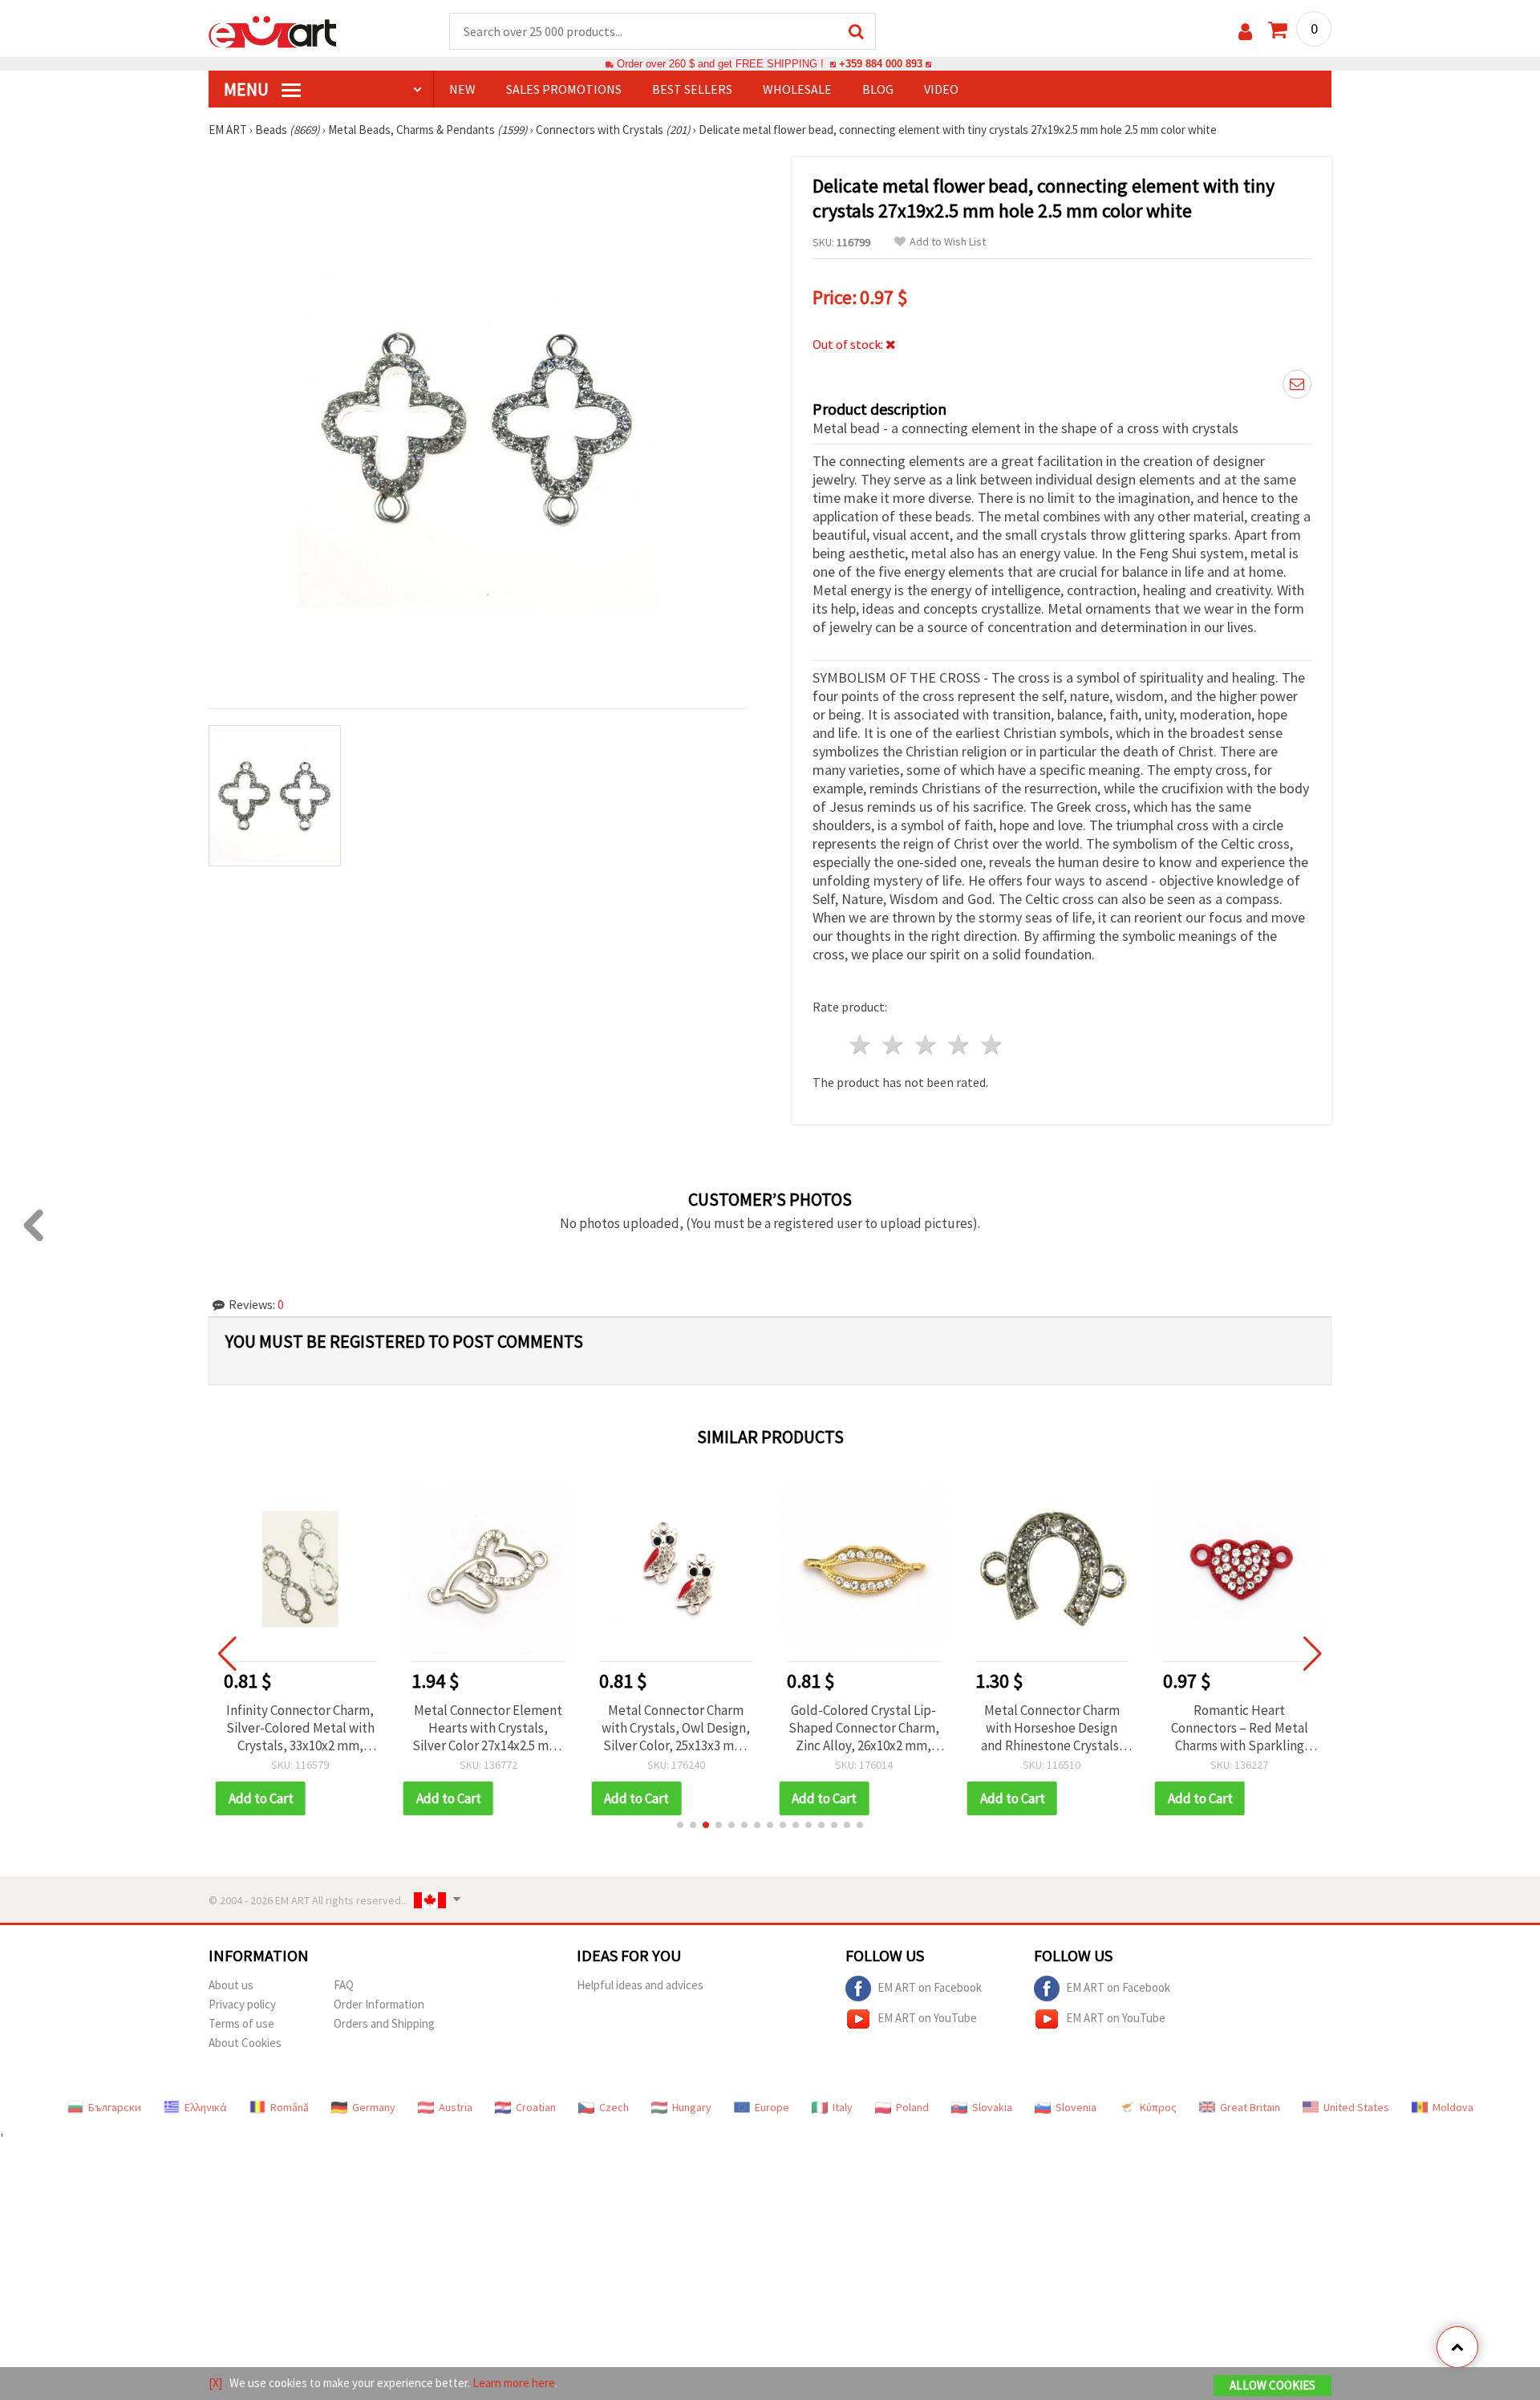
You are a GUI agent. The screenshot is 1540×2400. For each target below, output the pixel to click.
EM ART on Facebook (930, 1987)
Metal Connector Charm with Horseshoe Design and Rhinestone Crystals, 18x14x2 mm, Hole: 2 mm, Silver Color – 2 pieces (1052, 1728)
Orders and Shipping (384, 2023)
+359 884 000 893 (881, 64)
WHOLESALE (797, 89)
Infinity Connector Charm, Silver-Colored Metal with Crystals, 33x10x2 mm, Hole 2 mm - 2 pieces (300, 1728)
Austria (456, 2107)
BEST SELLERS (692, 89)
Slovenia (1076, 2107)
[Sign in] (1245, 32)
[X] (215, 2383)
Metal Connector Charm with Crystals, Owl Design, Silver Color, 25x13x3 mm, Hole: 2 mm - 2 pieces (676, 1728)
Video (941, 89)
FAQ (344, 1985)
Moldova (1453, 2107)
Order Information (379, 2004)
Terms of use (241, 2023)
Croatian (536, 2107)
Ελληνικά (206, 2107)
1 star (861, 1045)
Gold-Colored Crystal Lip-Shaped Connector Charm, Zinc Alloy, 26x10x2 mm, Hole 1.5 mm (864, 1728)
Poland (912, 2107)
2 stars (894, 1045)
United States (1356, 2107)
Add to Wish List (948, 242)
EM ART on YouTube (927, 2018)
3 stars (927, 1045)
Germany (374, 2107)
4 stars (959, 1045)
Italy (843, 2107)
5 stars (992, 1045)
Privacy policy (242, 2004)
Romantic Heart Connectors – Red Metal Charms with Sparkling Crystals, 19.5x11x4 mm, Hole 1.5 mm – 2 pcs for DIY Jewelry (1239, 1728)
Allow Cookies (1273, 2385)
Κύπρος (1158, 2107)
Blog (878, 89)
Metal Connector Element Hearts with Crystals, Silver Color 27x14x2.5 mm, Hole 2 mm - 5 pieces (488, 1728)
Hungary (692, 2107)
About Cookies (245, 2043)
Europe (772, 2107)
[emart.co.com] (273, 30)
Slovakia (992, 2107)
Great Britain (1250, 2107)
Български (115, 2107)
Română (290, 2107)
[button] (680, 1825)
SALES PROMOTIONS (564, 89)
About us (231, 1985)
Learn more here (514, 2383)
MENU (248, 89)
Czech (614, 2107)
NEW (462, 89)
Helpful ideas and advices (640, 1985)
